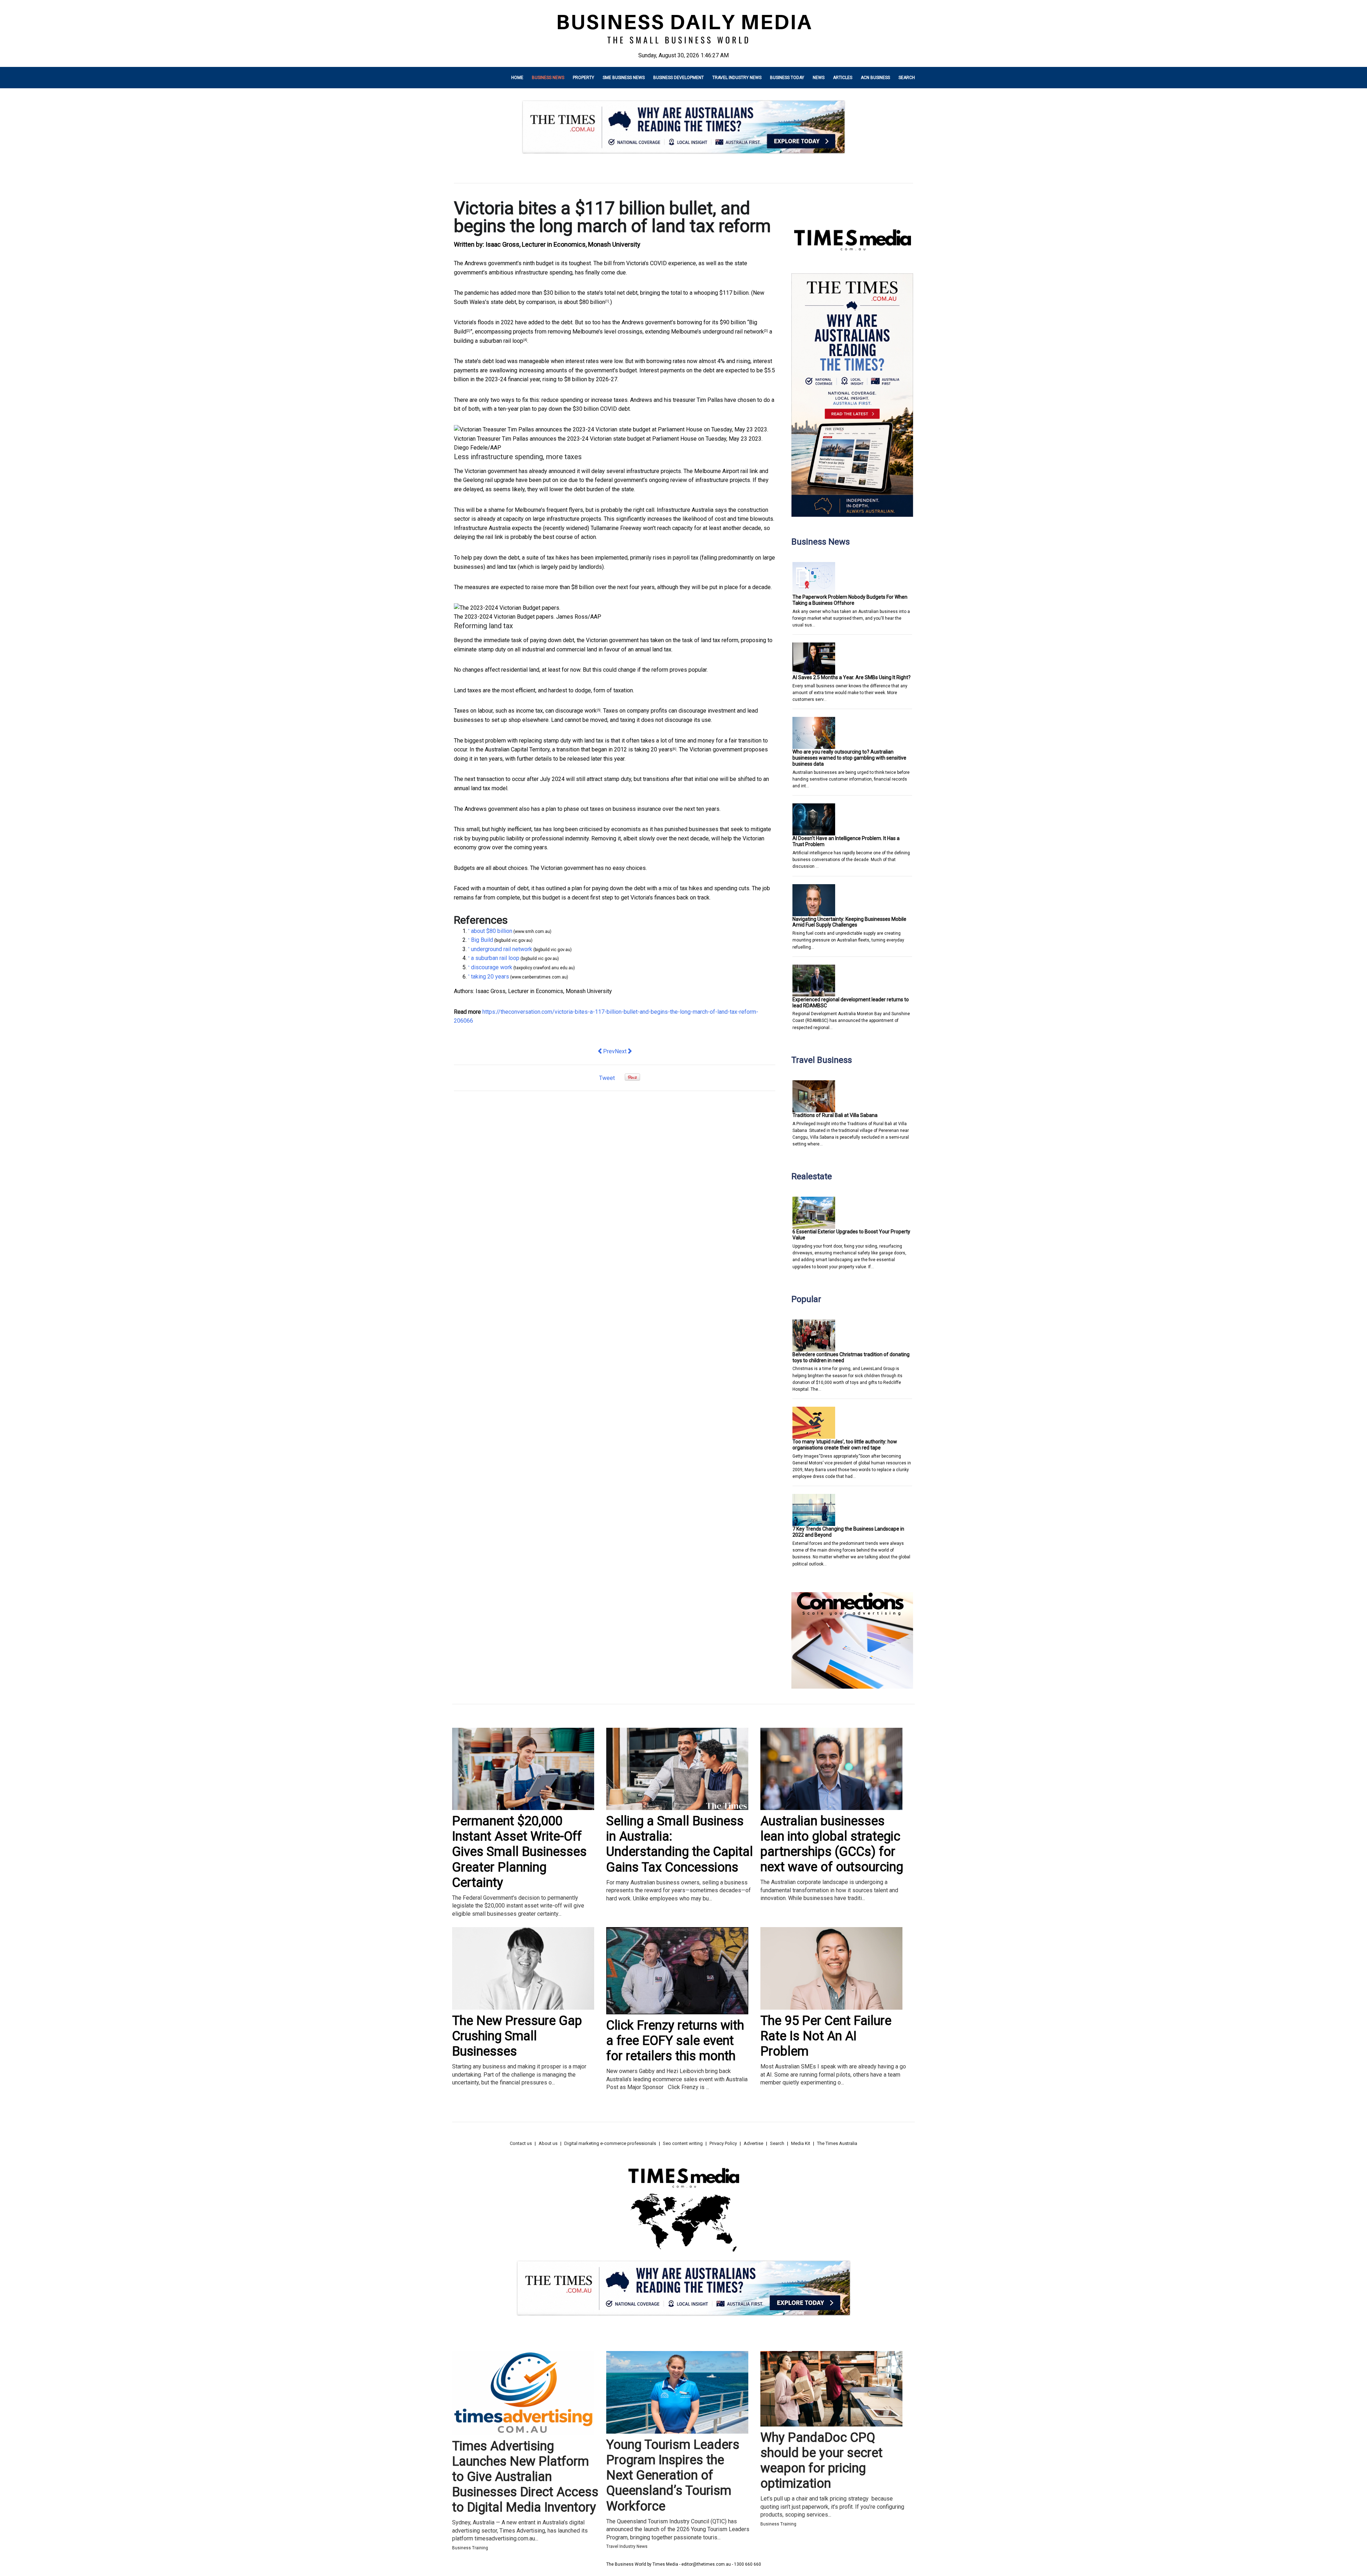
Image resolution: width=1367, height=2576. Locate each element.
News (819, 78)
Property (583, 78)
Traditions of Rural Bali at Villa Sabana (835, 1115)
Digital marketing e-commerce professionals (610, 2143)
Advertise (753, 2143)
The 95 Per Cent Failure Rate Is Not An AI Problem (826, 2036)
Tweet (607, 1078)
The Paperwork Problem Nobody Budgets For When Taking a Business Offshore (850, 600)
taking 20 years (653, 749)
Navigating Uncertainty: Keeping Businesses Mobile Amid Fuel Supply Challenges (849, 922)
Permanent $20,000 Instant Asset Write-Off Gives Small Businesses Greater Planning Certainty (519, 1852)
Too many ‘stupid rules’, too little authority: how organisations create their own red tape (845, 1445)
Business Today (787, 78)
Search (907, 78)
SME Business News (624, 78)
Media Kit (801, 2143)
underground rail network (733, 332)
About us (548, 2143)
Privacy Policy (723, 2143)
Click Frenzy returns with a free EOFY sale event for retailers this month (675, 2041)
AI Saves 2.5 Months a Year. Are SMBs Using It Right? (852, 677)
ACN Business (875, 78)
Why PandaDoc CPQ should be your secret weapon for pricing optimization (821, 2461)
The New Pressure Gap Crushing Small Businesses (517, 2036)
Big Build (482, 940)
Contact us (521, 2143)
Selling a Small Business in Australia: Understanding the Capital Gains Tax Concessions (680, 1844)
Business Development (679, 78)
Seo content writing (683, 2143)
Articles (843, 78)
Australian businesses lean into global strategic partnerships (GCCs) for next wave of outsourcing (832, 1844)
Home (517, 78)
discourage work (576, 711)
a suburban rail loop (499, 341)
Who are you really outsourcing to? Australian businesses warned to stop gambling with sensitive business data (849, 758)
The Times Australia (837, 2143)
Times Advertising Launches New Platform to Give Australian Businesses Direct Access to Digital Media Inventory (525, 2477)
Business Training (470, 2548)
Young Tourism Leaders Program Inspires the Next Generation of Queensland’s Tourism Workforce (673, 2475)
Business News (548, 78)
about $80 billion (585, 302)
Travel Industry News (737, 78)
